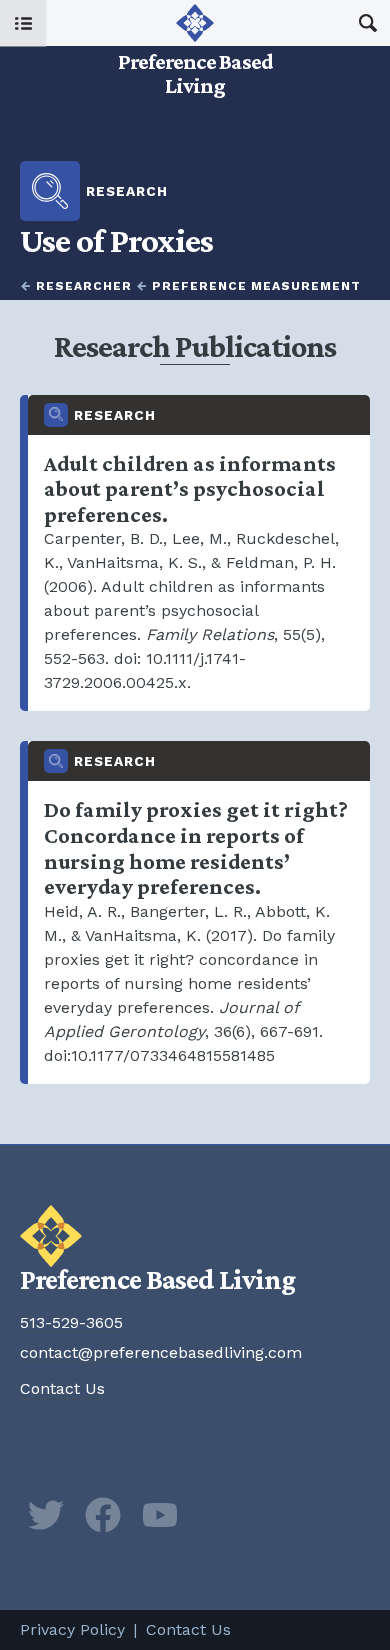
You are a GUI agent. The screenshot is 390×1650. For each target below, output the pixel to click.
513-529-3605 (71, 1322)
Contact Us (62, 1388)
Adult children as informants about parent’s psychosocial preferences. (199, 553)
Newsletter (217, 1515)
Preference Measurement (256, 286)
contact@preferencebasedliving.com (161, 1352)
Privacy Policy (72, 1629)
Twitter (46, 1515)
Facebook (103, 1515)
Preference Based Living (195, 49)
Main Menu (23, 23)
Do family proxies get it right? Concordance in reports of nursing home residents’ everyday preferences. (199, 912)
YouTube (160, 1515)
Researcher (84, 286)
